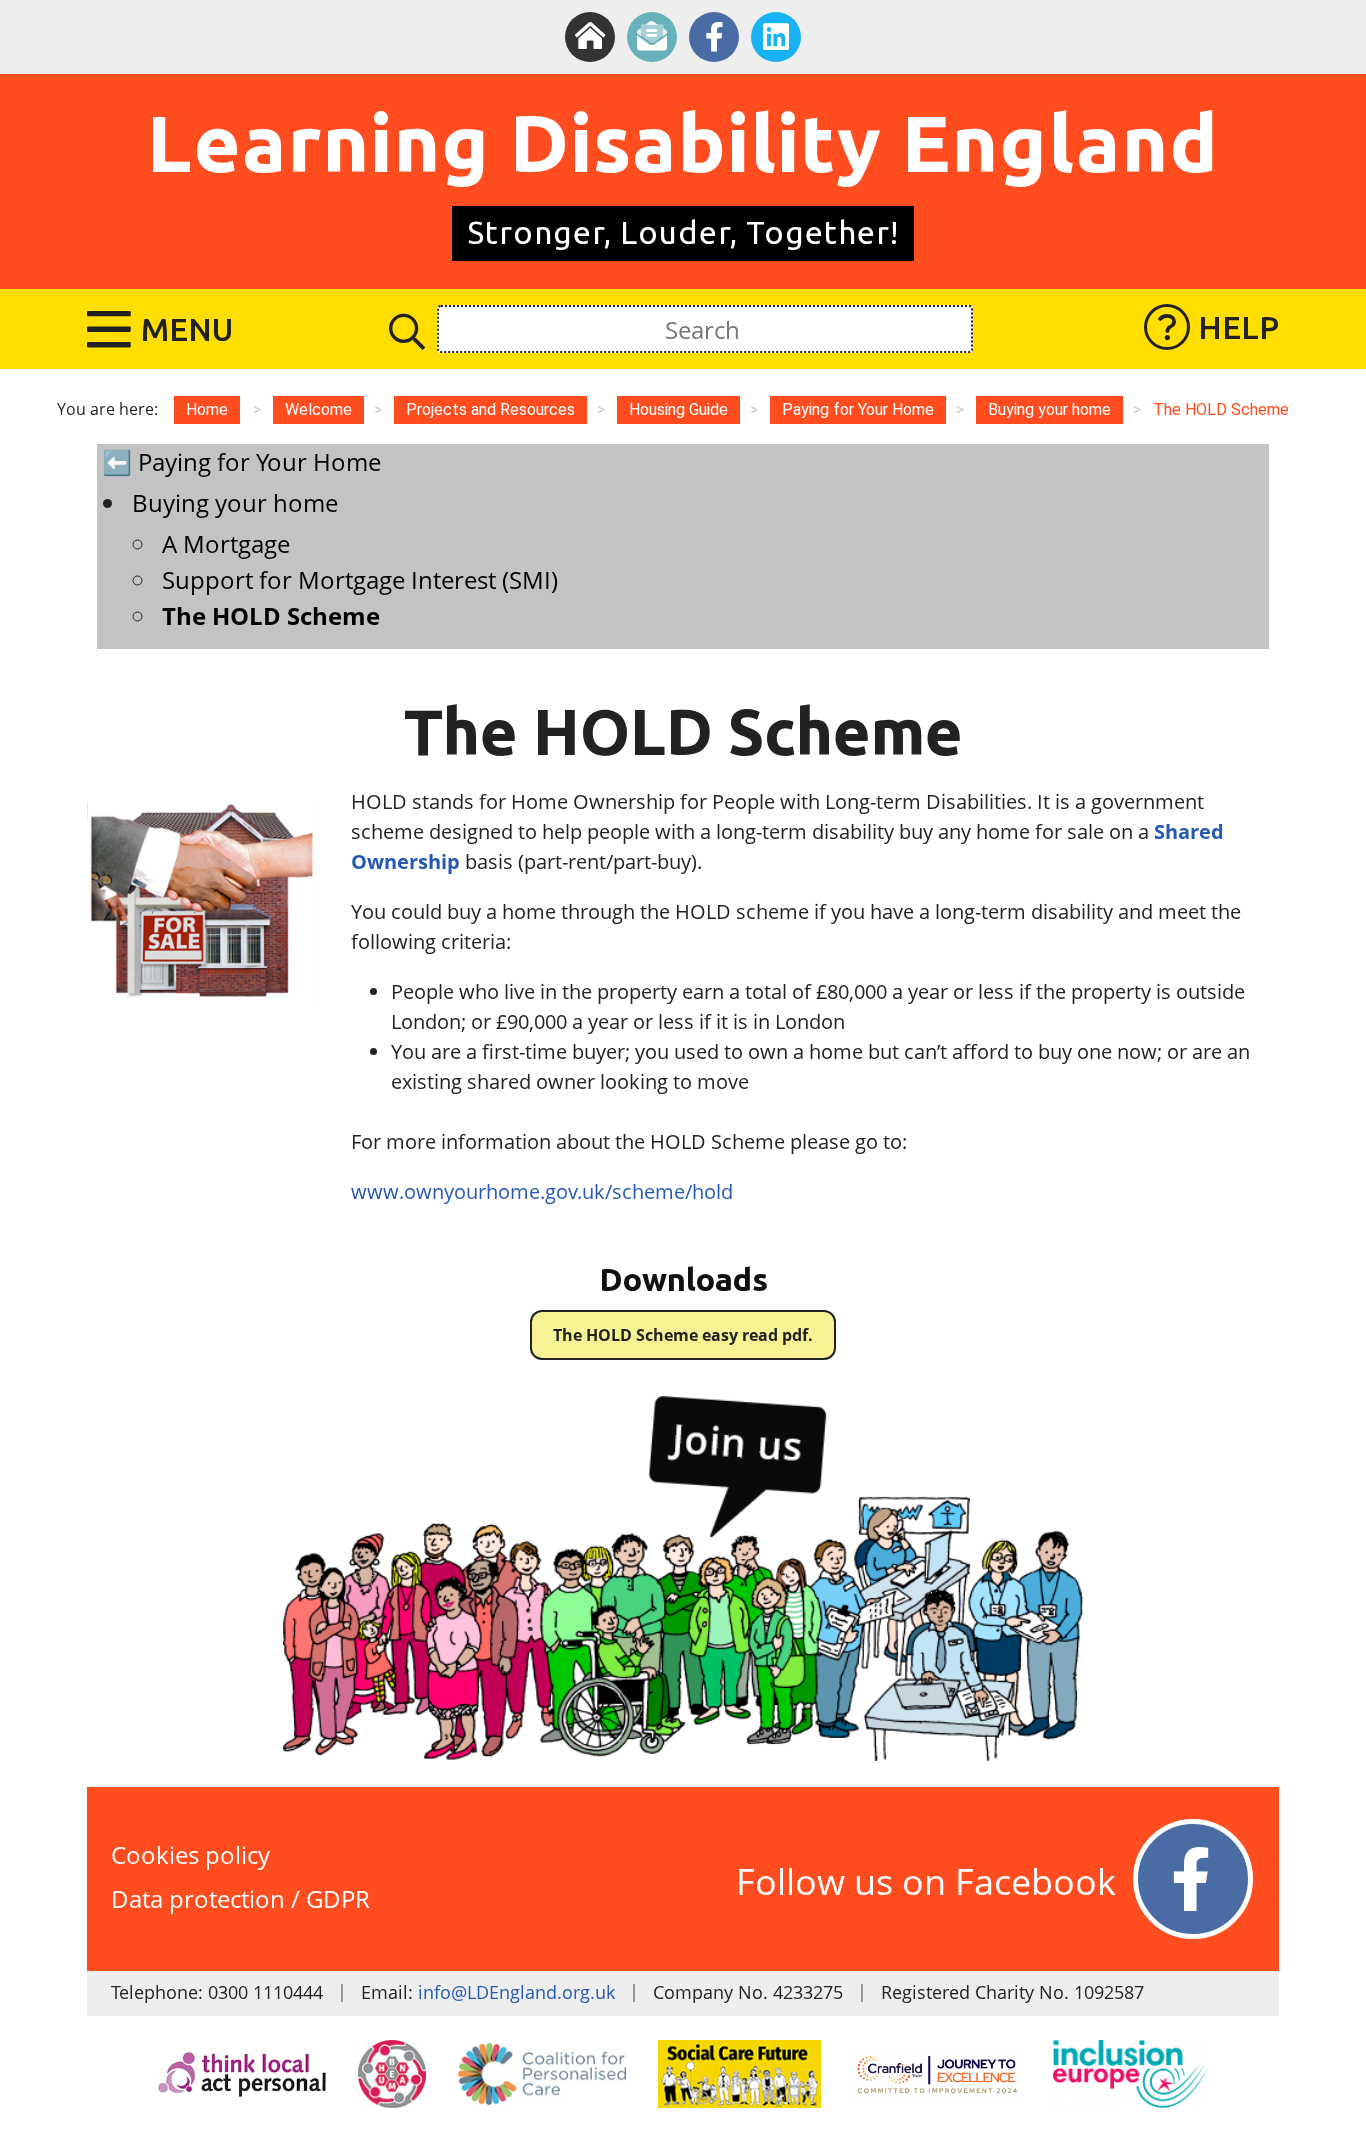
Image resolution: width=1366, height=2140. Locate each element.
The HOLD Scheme (271, 615)
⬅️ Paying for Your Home (241, 461)
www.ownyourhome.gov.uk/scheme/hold (542, 1191)
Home (207, 409)
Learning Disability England (683, 142)
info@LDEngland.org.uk (516, 1992)
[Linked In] (776, 37)
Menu (187, 329)
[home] (590, 37)
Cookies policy (190, 1854)
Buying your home (235, 502)
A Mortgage (226, 543)
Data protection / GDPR (240, 1898)
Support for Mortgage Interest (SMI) (360, 579)
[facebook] (714, 37)
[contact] (652, 37)
